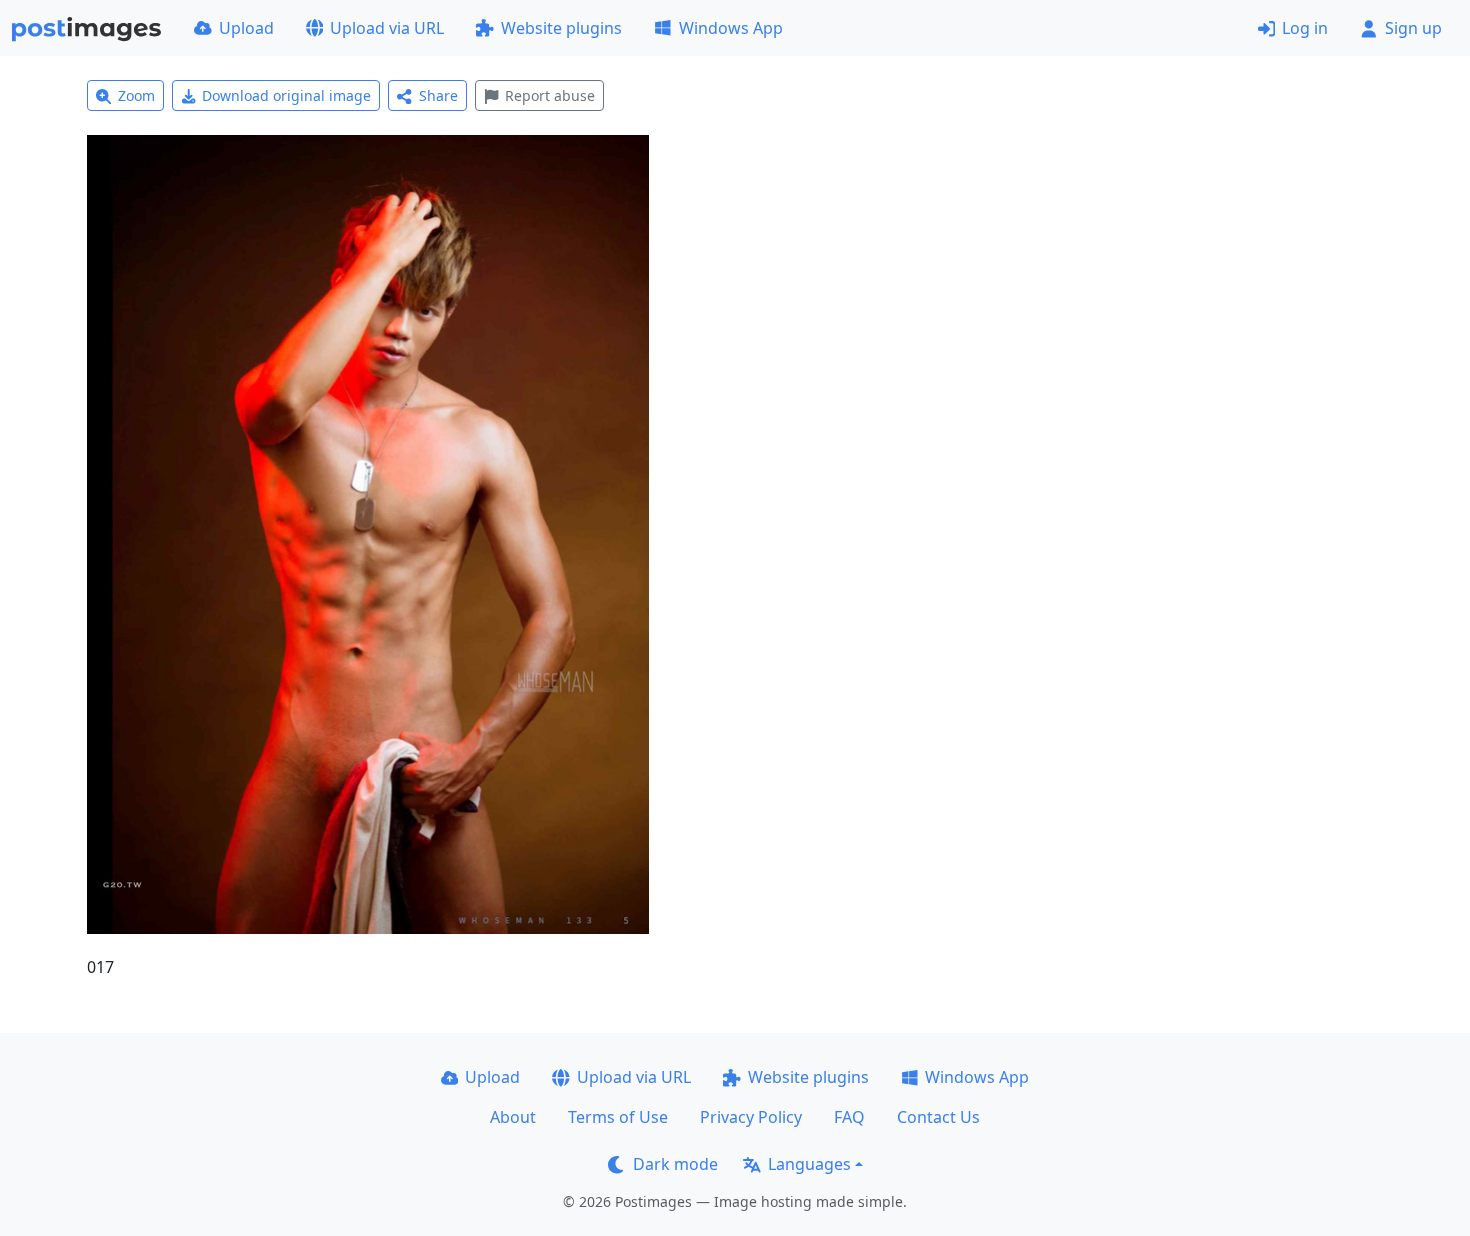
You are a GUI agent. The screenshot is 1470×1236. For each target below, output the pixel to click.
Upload (246, 28)
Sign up (1413, 28)
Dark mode (675, 1164)
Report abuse (550, 95)
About (513, 1117)
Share (438, 95)
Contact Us (938, 1117)
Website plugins (561, 28)
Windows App (731, 28)
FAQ (849, 1117)
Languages (809, 1164)
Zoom (136, 95)
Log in (1305, 28)
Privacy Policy (751, 1117)
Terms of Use (618, 1117)
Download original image (286, 95)
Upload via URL (387, 28)
